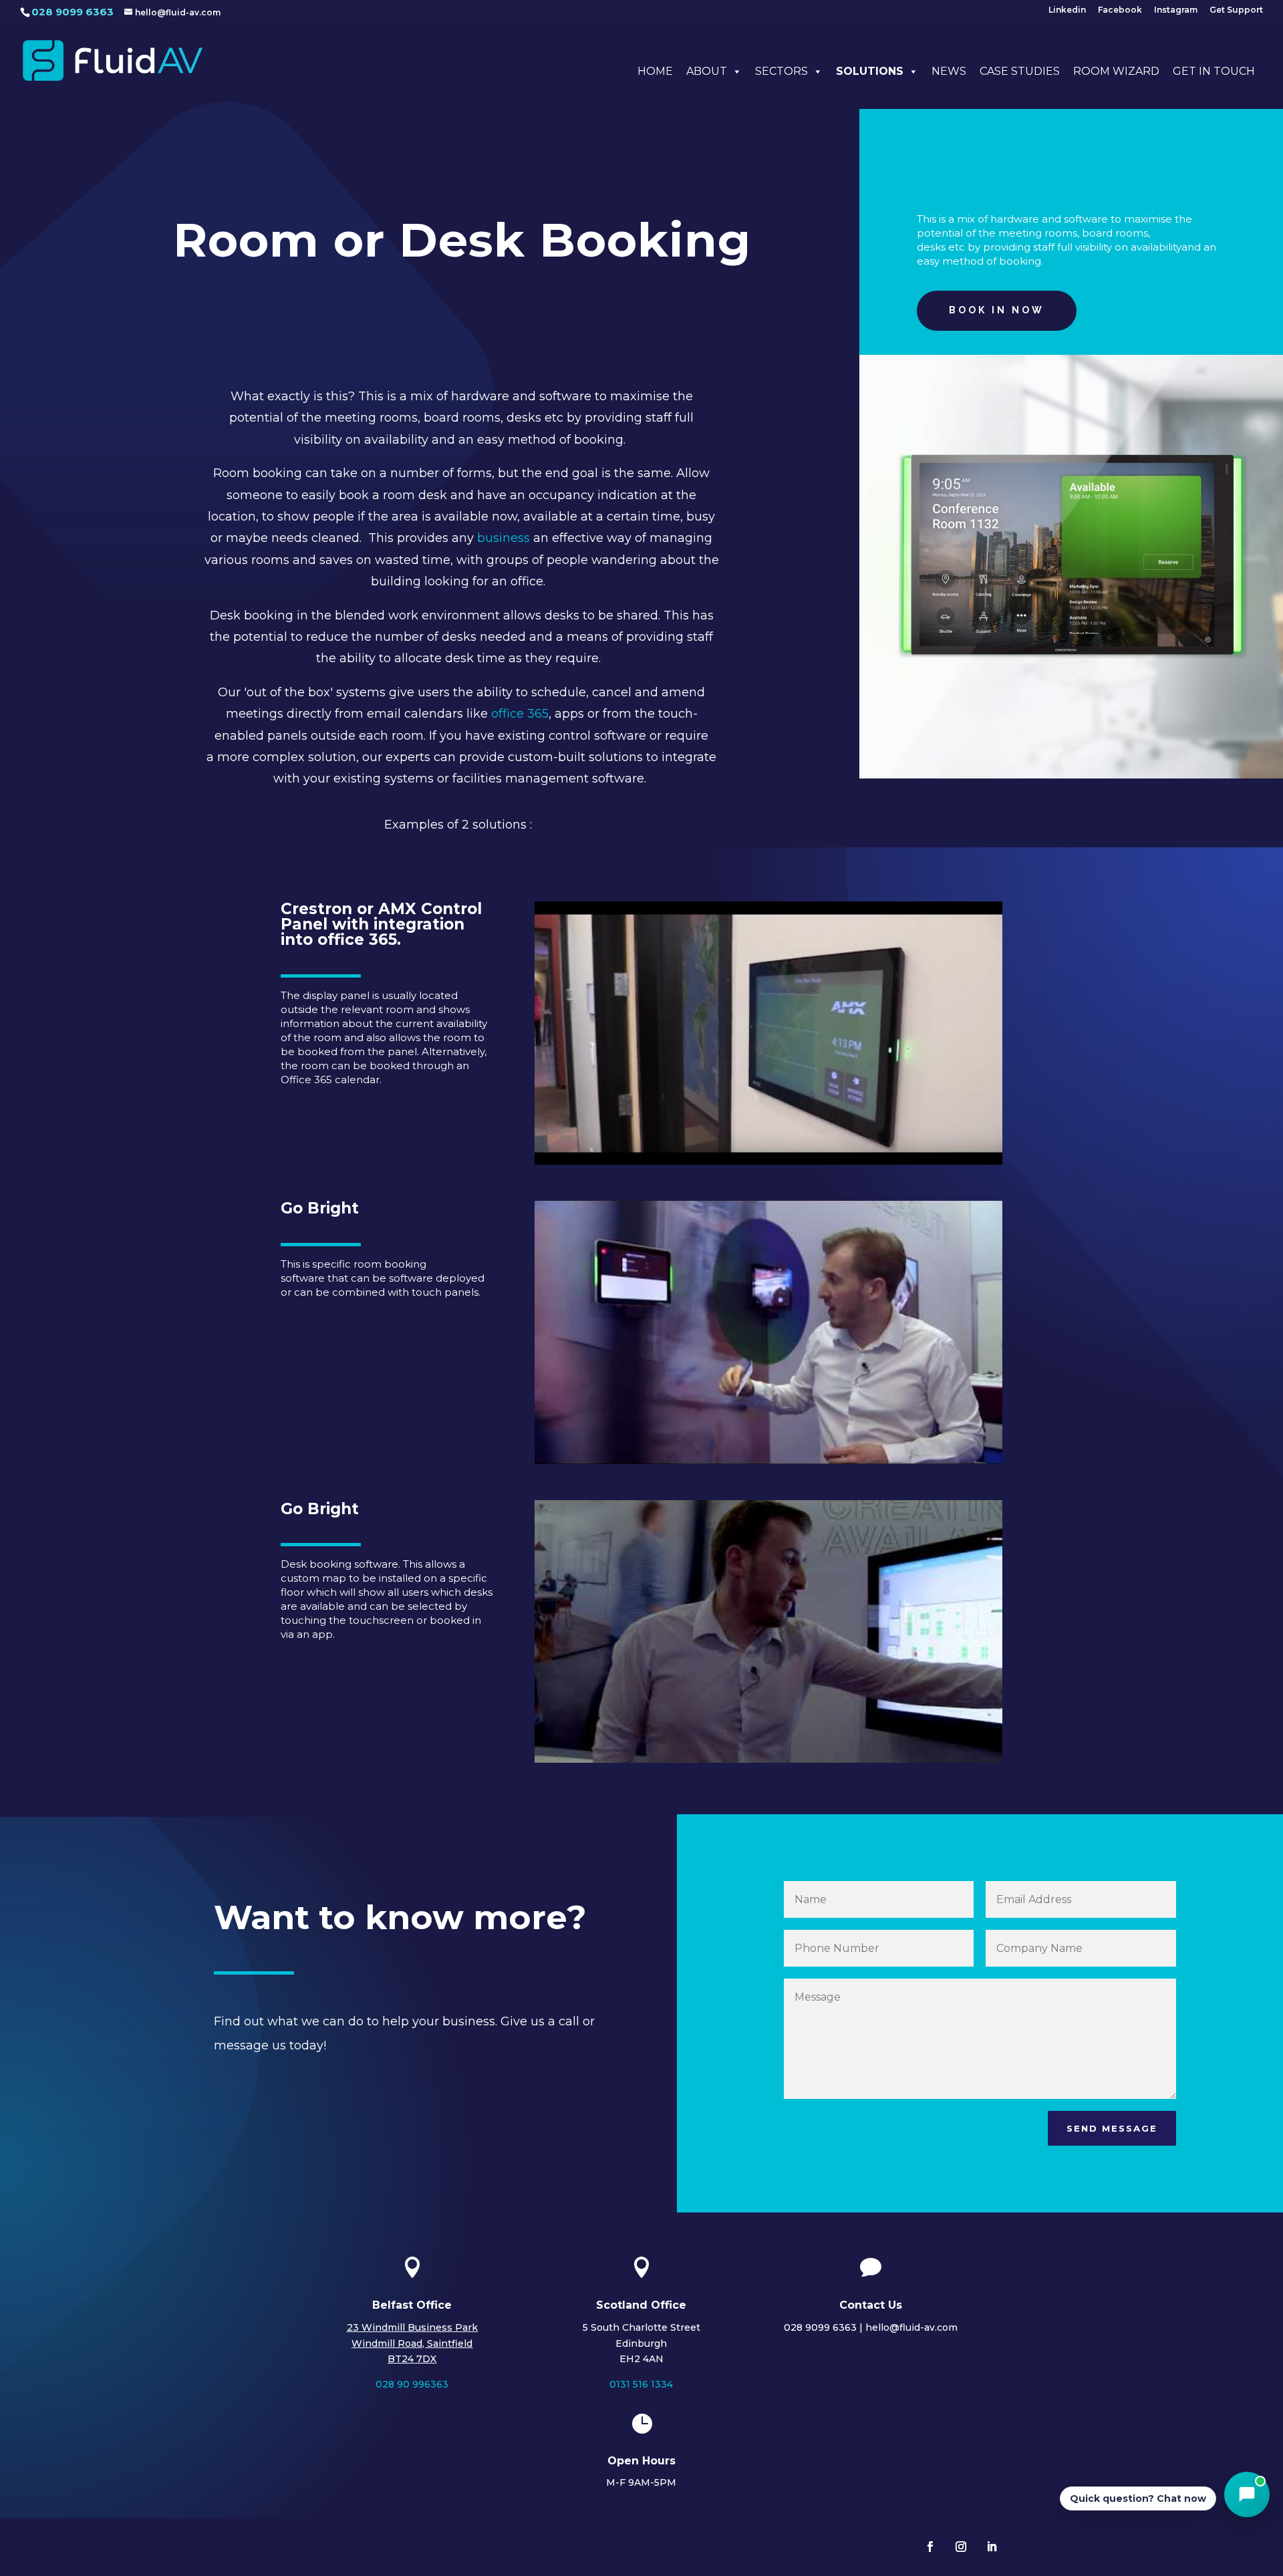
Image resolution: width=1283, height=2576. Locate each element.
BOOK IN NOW (997, 310)
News (949, 71)
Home (655, 71)
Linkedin (1067, 10)
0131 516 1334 (641, 2384)
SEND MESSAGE (1112, 2128)
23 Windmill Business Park (412, 2327)
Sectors (781, 71)
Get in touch (1214, 71)
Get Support (1236, 10)
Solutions (870, 71)
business (504, 538)
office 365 (520, 714)
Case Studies (1020, 71)
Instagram (1176, 10)
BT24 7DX (412, 2359)
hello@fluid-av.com (911, 2327)
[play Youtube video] (768, 1033)
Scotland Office (641, 2305)
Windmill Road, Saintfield (412, 2343)
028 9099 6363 (73, 12)
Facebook (1120, 10)
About (707, 71)
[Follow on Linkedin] (992, 2547)
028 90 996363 (412, 2384)
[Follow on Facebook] (930, 2547)
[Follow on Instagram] (961, 2547)
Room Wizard (1116, 71)
